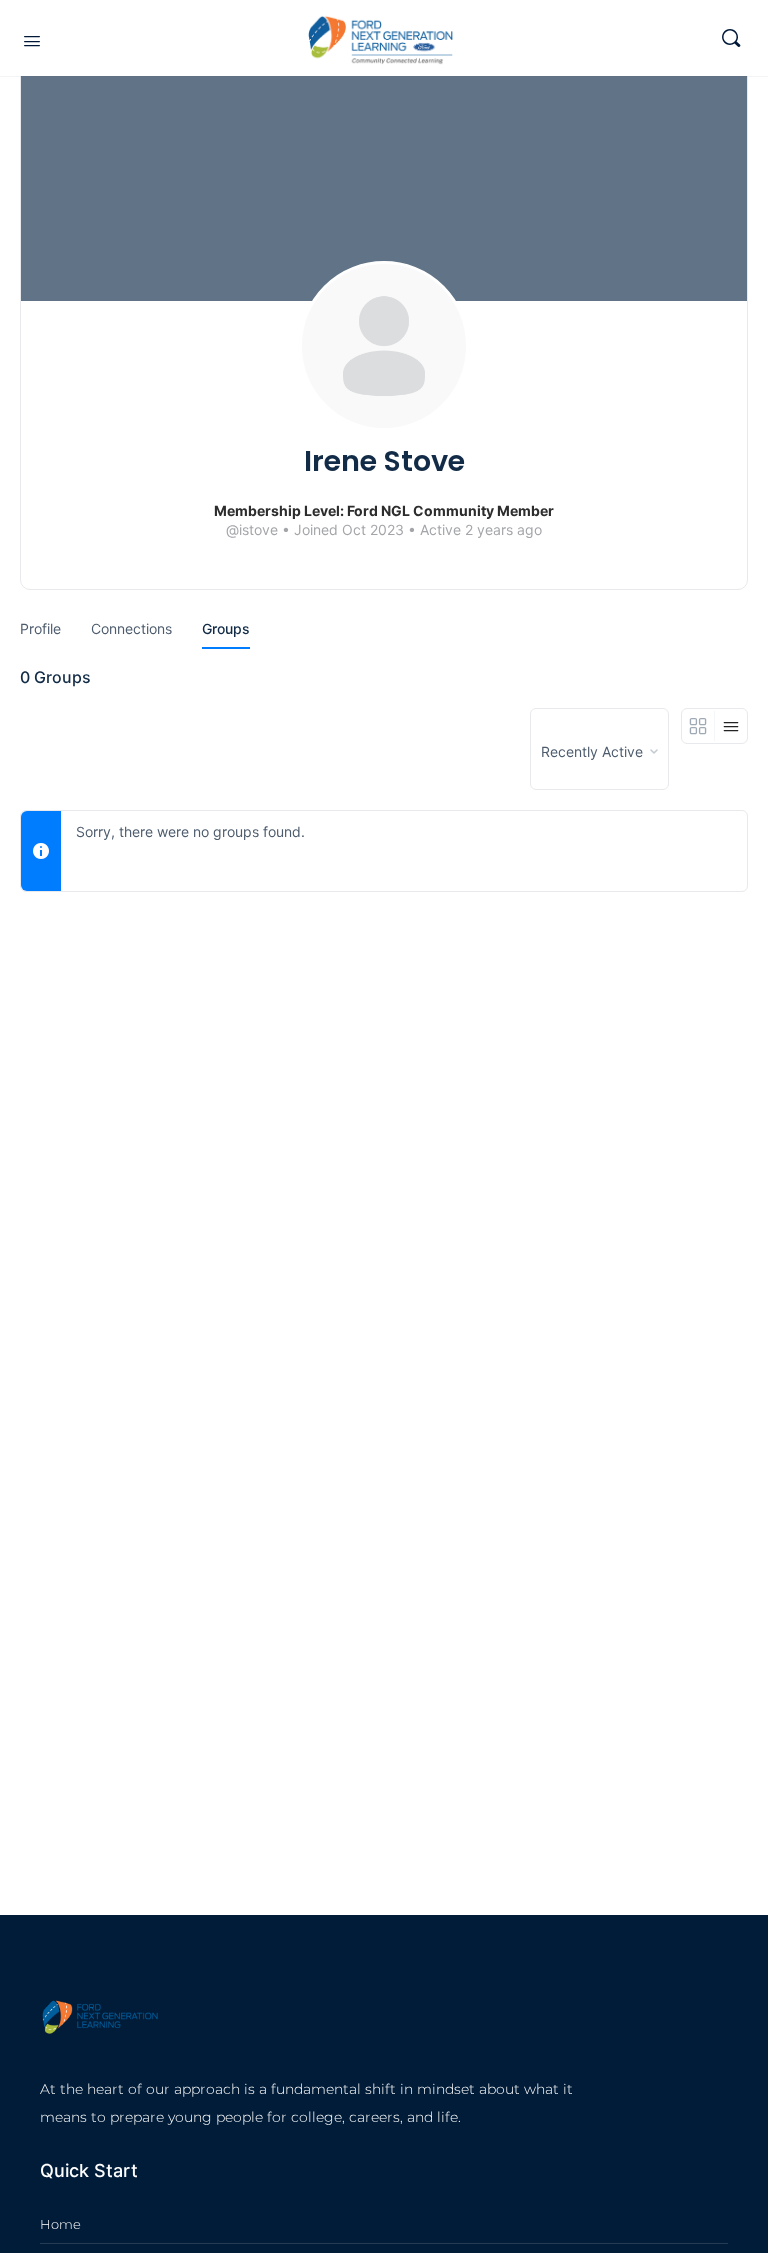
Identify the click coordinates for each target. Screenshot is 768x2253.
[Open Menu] (32, 40)
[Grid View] (698, 726)
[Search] (731, 38)
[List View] (731, 726)
